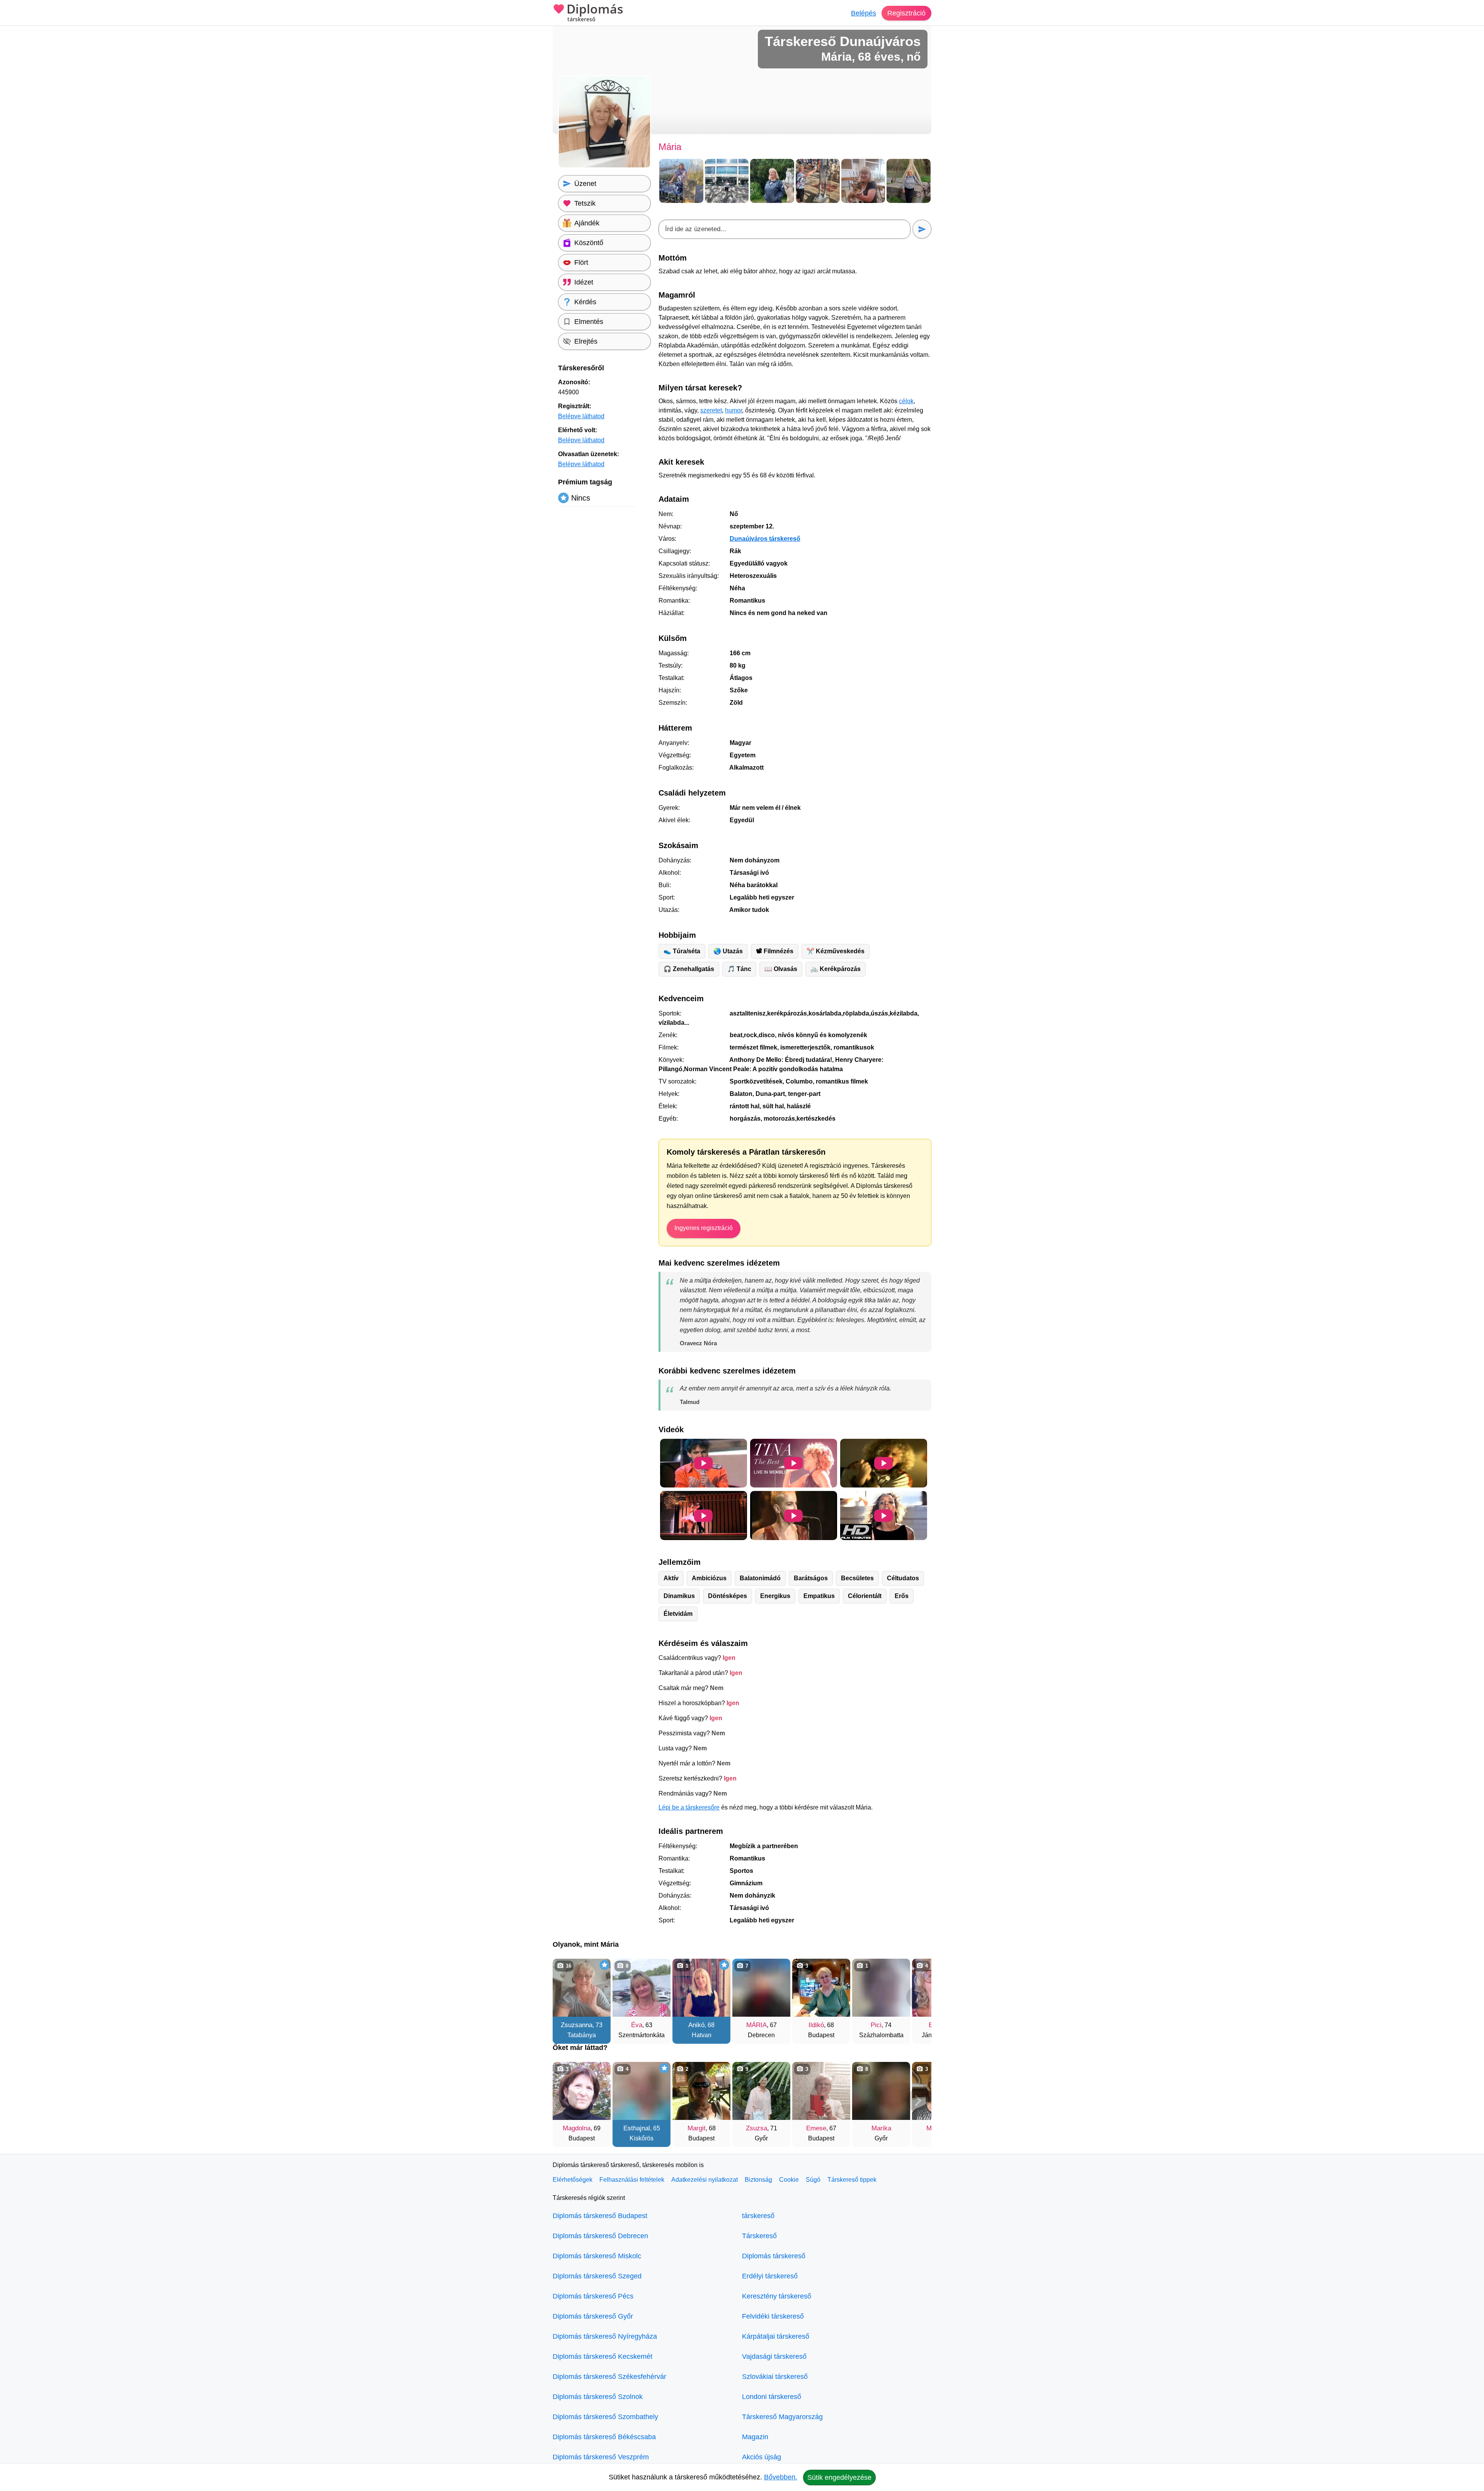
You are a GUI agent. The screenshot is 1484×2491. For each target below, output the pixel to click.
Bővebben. (781, 2477)
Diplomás (595, 13)
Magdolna (577, 2128)
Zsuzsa (756, 2128)
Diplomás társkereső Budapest (600, 2216)
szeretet (711, 410)
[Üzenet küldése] (922, 229)
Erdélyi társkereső (770, 2276)
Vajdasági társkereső (774, 2356)
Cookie (789, 2180)
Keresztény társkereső (777, 2296)
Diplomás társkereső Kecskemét (602, 2356)
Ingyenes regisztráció (704, 1228)
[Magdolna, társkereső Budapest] (582, 2091)
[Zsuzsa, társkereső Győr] (761, 2091)
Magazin (755, 2437)
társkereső (758, 2216)
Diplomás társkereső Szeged (597, 2276)
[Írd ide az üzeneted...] (785, 229)
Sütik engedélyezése (839, 2477)
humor (733, 410)
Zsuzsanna (577, 2025)
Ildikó (816, 2025)
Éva (637, 2025)
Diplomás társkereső (774, 2256)
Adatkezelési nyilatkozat (705, 2180)
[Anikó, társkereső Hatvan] (701, 1988)
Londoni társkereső (772, 2397)
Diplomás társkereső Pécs (593, 2296)
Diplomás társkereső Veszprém (601, 2457)
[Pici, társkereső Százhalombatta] (881, 1988)
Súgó (813, 2180)
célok (906, 401)
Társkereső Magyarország (782, 2417)
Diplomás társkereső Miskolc (597, 2256)
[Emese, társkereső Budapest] (821, 2091)
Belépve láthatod (581, 416)
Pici (876, 2025)
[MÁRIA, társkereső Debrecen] (761, 1988)
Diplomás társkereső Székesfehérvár (609, 2377)
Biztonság (758, 2180)
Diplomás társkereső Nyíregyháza (605, 2336)
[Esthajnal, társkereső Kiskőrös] (642, 2091)
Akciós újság (762, 2457)
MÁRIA (756, 2025)
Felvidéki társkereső (773, 2316)
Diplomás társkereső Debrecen (600, 2236)
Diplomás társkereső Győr (593, 2316)
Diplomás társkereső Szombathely (605, 2417)
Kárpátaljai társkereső (776, 2336)
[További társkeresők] (918, 1997)
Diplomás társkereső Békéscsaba (604, 2437)
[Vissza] (566, 1997)
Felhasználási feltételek (632, 2180)
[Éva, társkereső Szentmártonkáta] (642, 1988)
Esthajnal (637, 2128)
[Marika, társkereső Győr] (881, 2091)
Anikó (696, 2025)
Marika (881, 2128)
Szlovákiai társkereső (775, 2377)
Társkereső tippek (852, 2180)
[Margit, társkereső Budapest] (701, 2091)
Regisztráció (906, 13)
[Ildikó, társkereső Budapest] (821, 1988)
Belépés (864, 13)
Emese (816, 2128)
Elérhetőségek (573, 2180)
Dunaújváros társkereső (765, 539)
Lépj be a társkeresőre (689, 1807)
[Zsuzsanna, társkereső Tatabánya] (582, 1988)
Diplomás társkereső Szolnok (598, 2397)
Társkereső (759, 2236)
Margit (697, 2128)
